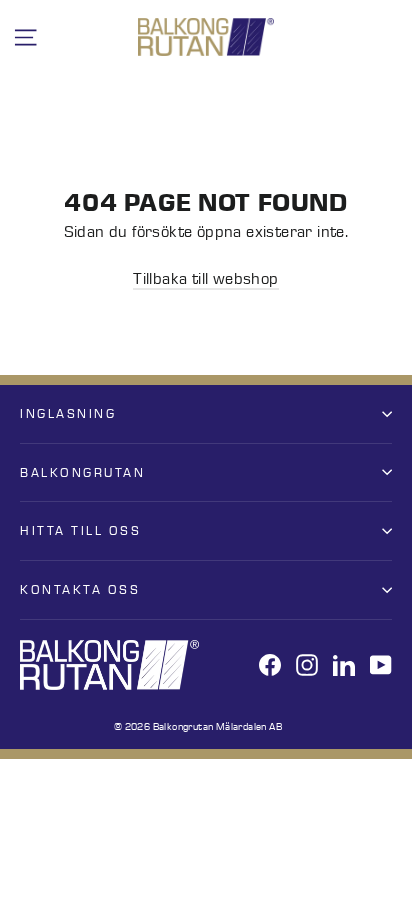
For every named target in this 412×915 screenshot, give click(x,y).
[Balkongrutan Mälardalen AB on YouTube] (381, 664)
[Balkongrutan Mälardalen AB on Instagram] (307, 664)
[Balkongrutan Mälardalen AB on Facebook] (270, 664)
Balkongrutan (82, 472)
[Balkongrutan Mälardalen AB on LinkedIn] (344, 664)
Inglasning (68, 413)
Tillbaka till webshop (205, 279)
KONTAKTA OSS (80, 589)
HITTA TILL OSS (80, 530)
